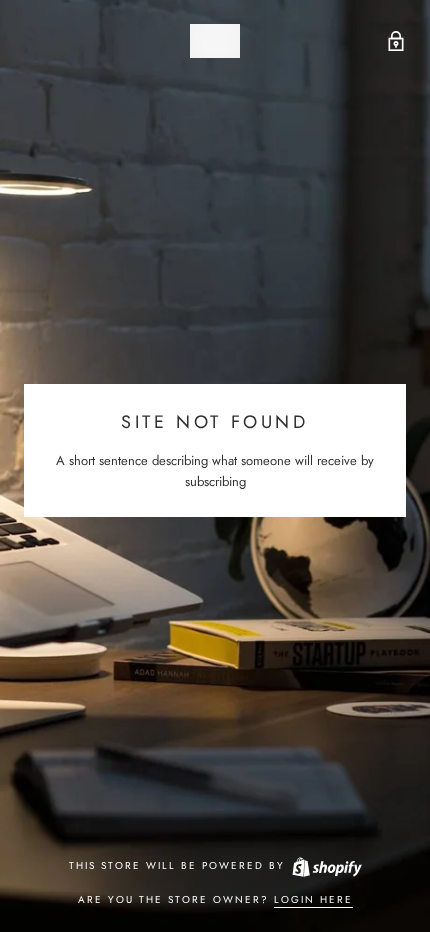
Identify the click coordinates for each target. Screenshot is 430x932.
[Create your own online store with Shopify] (326, 865)
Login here (313, 899)
